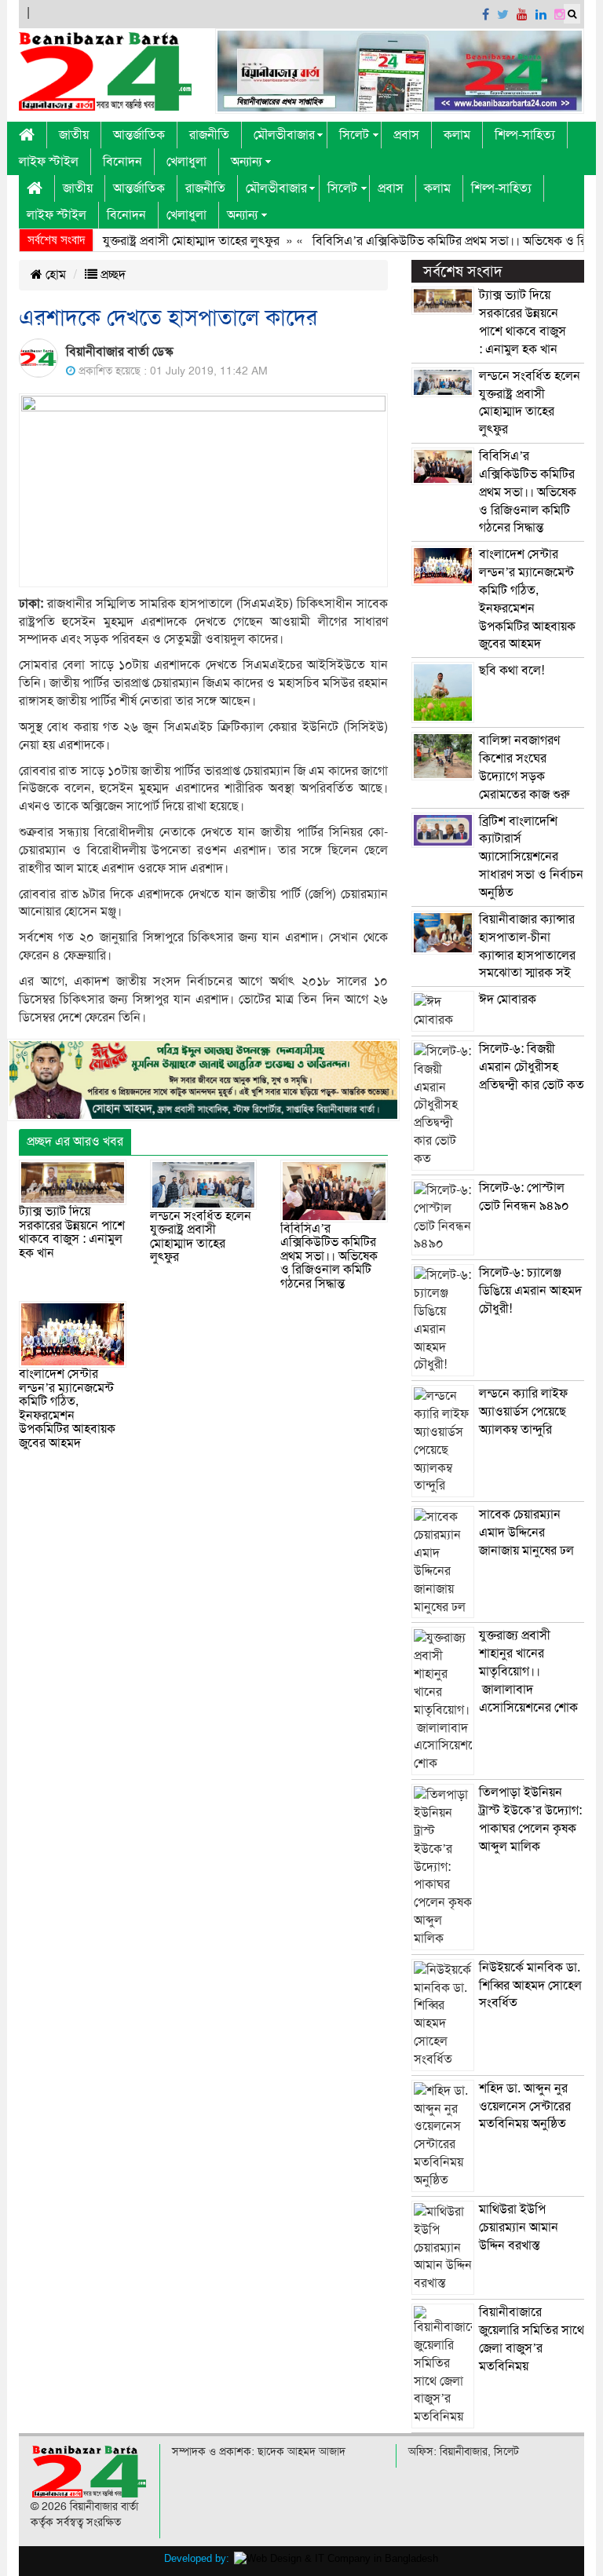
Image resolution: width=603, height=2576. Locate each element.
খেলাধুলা (186, 162)
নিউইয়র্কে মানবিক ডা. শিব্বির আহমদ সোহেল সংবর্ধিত (530, 1986)
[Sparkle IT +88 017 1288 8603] (336, 2558)
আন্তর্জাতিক (139, 135)
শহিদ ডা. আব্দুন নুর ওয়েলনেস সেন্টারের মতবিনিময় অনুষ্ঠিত (525, 2106)
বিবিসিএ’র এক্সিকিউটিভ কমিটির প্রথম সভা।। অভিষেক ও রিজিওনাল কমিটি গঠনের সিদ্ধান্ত (329, 1256)
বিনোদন (122, 162)
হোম (54, 275)
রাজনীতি (209, 135)
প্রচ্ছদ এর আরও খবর (75, 1142)
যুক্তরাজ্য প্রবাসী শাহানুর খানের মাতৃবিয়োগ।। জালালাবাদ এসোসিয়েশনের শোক (528, 1671)
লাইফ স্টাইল (49, 162)
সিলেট (354, 135)
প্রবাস (406, 135)
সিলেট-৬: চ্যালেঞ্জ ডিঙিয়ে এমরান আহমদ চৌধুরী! (530, 1291)
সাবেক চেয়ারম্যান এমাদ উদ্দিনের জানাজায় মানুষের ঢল (526, 1533)
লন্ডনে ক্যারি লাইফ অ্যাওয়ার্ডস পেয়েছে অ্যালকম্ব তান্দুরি (523, 1412)
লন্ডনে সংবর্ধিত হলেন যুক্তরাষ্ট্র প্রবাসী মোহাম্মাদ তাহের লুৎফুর (201, 1237)
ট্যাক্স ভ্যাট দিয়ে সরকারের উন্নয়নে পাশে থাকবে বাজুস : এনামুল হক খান (72, 1232)
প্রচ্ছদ (111, 275)
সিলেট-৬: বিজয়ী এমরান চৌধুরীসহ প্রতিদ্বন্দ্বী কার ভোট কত (532, 1067)
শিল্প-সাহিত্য (525, 135)
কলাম (457, 135)
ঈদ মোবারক (508, 999)
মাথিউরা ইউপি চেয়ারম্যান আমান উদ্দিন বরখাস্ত (519, 2227)
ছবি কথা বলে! (512, 670)
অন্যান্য (246, 162)
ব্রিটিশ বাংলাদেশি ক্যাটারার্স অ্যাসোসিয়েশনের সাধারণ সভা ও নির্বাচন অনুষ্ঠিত (531, 857)
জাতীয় (74, 135)
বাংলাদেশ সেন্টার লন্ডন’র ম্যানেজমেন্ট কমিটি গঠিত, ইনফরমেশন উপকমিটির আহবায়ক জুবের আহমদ (67, 1409)
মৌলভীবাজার (284, 135)
